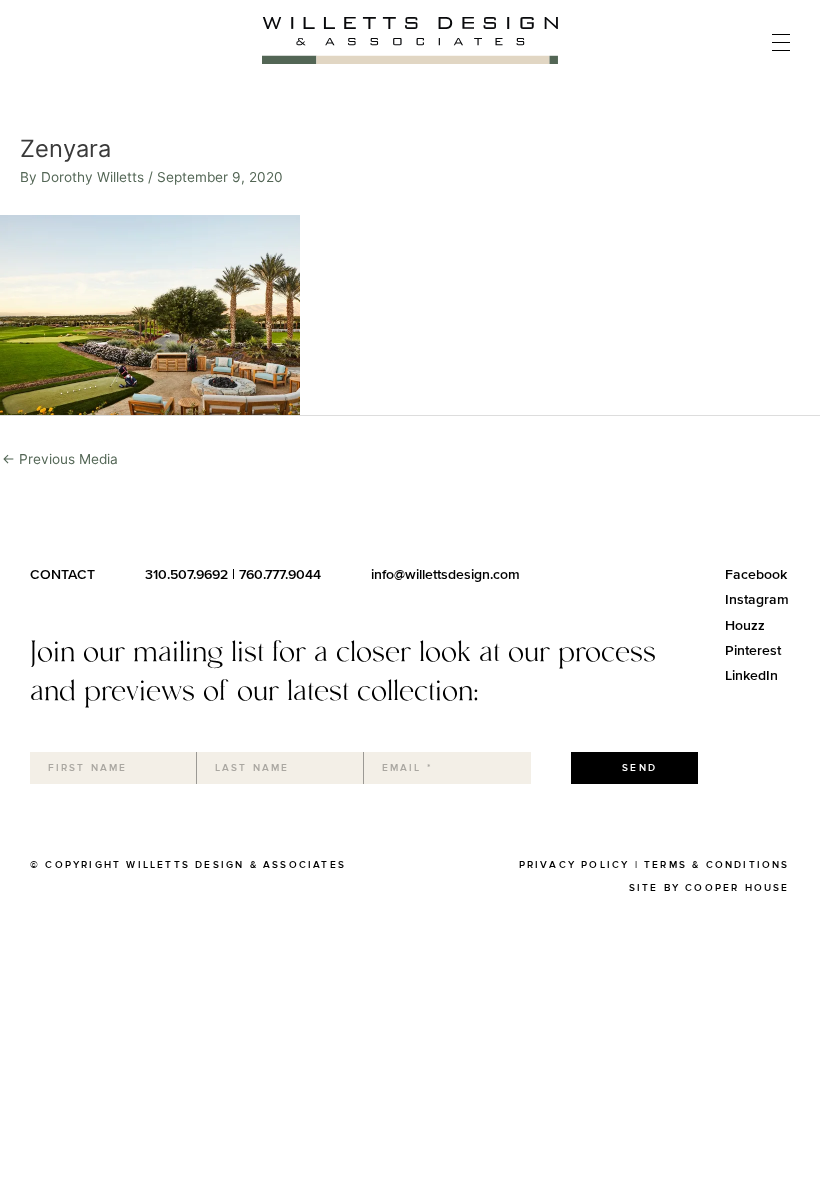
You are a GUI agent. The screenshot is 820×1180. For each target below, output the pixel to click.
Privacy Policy (574, 865)
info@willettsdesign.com (445, 575)
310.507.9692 (186, 575)
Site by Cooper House (709, 888)
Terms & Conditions (717, 865)
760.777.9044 (280, 575)
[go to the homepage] (410, 59)
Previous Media (60, 459)
